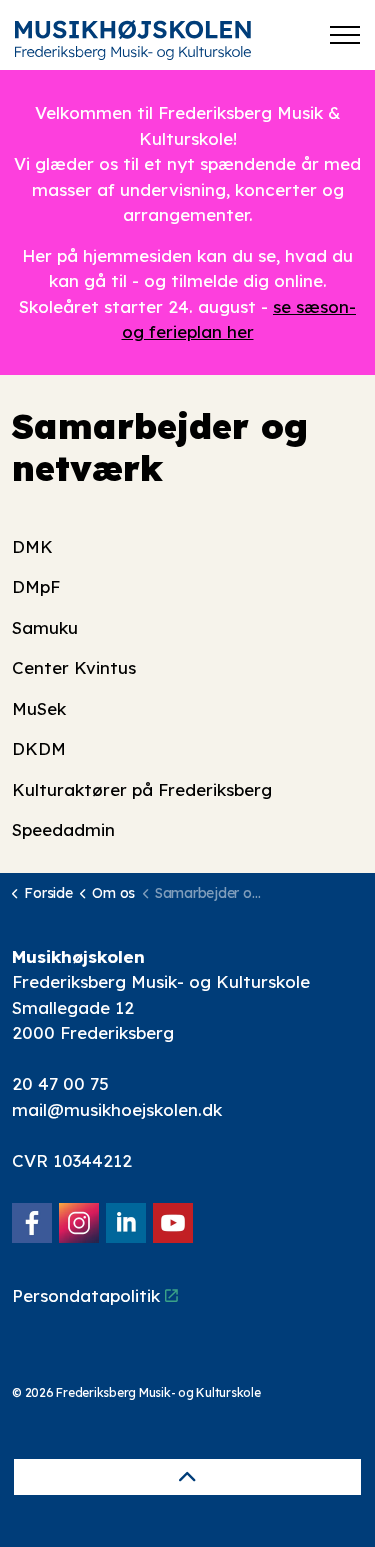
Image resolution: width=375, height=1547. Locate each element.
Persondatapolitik (86, 1295)
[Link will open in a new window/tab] (32, 1223)
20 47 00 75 (60, 1083)
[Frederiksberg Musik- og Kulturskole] (133, 40)
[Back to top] (187, 1477)
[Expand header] (345, 35)
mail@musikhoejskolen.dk (117, 1109)
